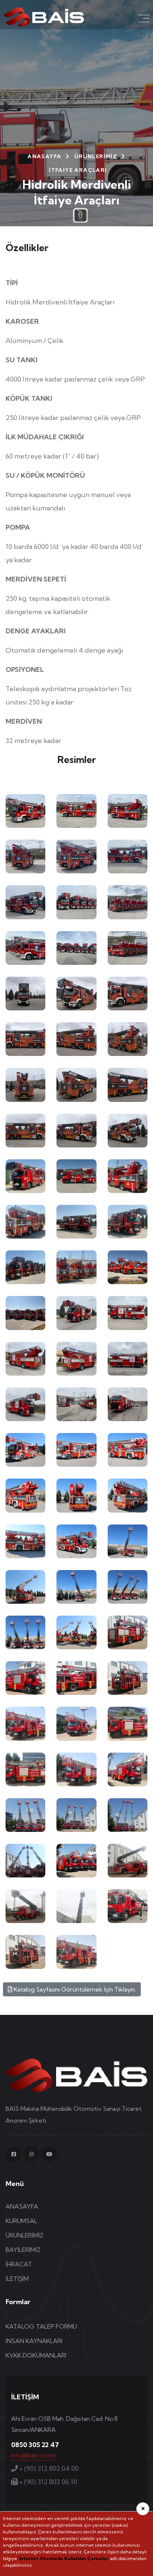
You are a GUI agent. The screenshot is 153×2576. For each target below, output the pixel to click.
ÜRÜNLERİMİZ (96, 156)
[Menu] (144, 19)
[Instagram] (31, 2154)
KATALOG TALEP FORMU (41, 2326)
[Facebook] (14, 2154)
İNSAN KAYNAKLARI (34, 2341)
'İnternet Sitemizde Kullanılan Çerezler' (64, 2558)
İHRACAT (19, 2264)
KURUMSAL (21, 2221)
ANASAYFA (44, 156)
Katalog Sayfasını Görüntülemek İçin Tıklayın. (74, 1989)
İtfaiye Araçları (78, 170)
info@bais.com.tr (34, 2455)
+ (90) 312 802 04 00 (48, 2468)
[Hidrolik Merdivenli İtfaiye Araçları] (25, 811)
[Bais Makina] (44, 16)
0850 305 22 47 (35, 2445)
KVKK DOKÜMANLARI (36, 2355)
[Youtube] (49, 2154)
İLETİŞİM (17, 2279)
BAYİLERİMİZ (23, 2250)
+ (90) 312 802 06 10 (48, 2482)
